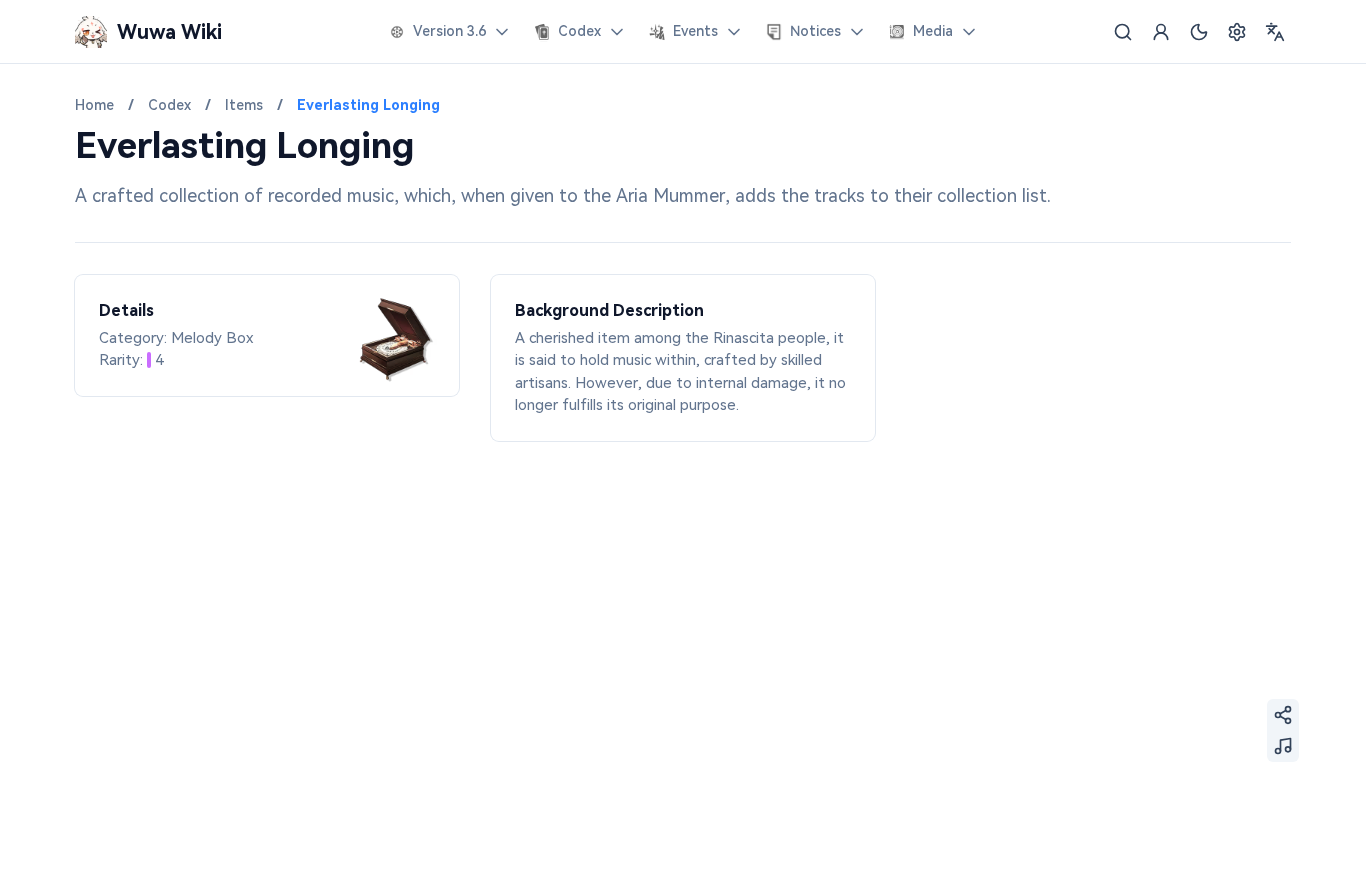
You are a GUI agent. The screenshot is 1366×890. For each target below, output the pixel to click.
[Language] (1275, 32)
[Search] (1123, 32)
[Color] (1199, 32)
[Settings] (1237, 32)
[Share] (1283, 715)
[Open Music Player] (1283, 746)
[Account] (1161, 32)
